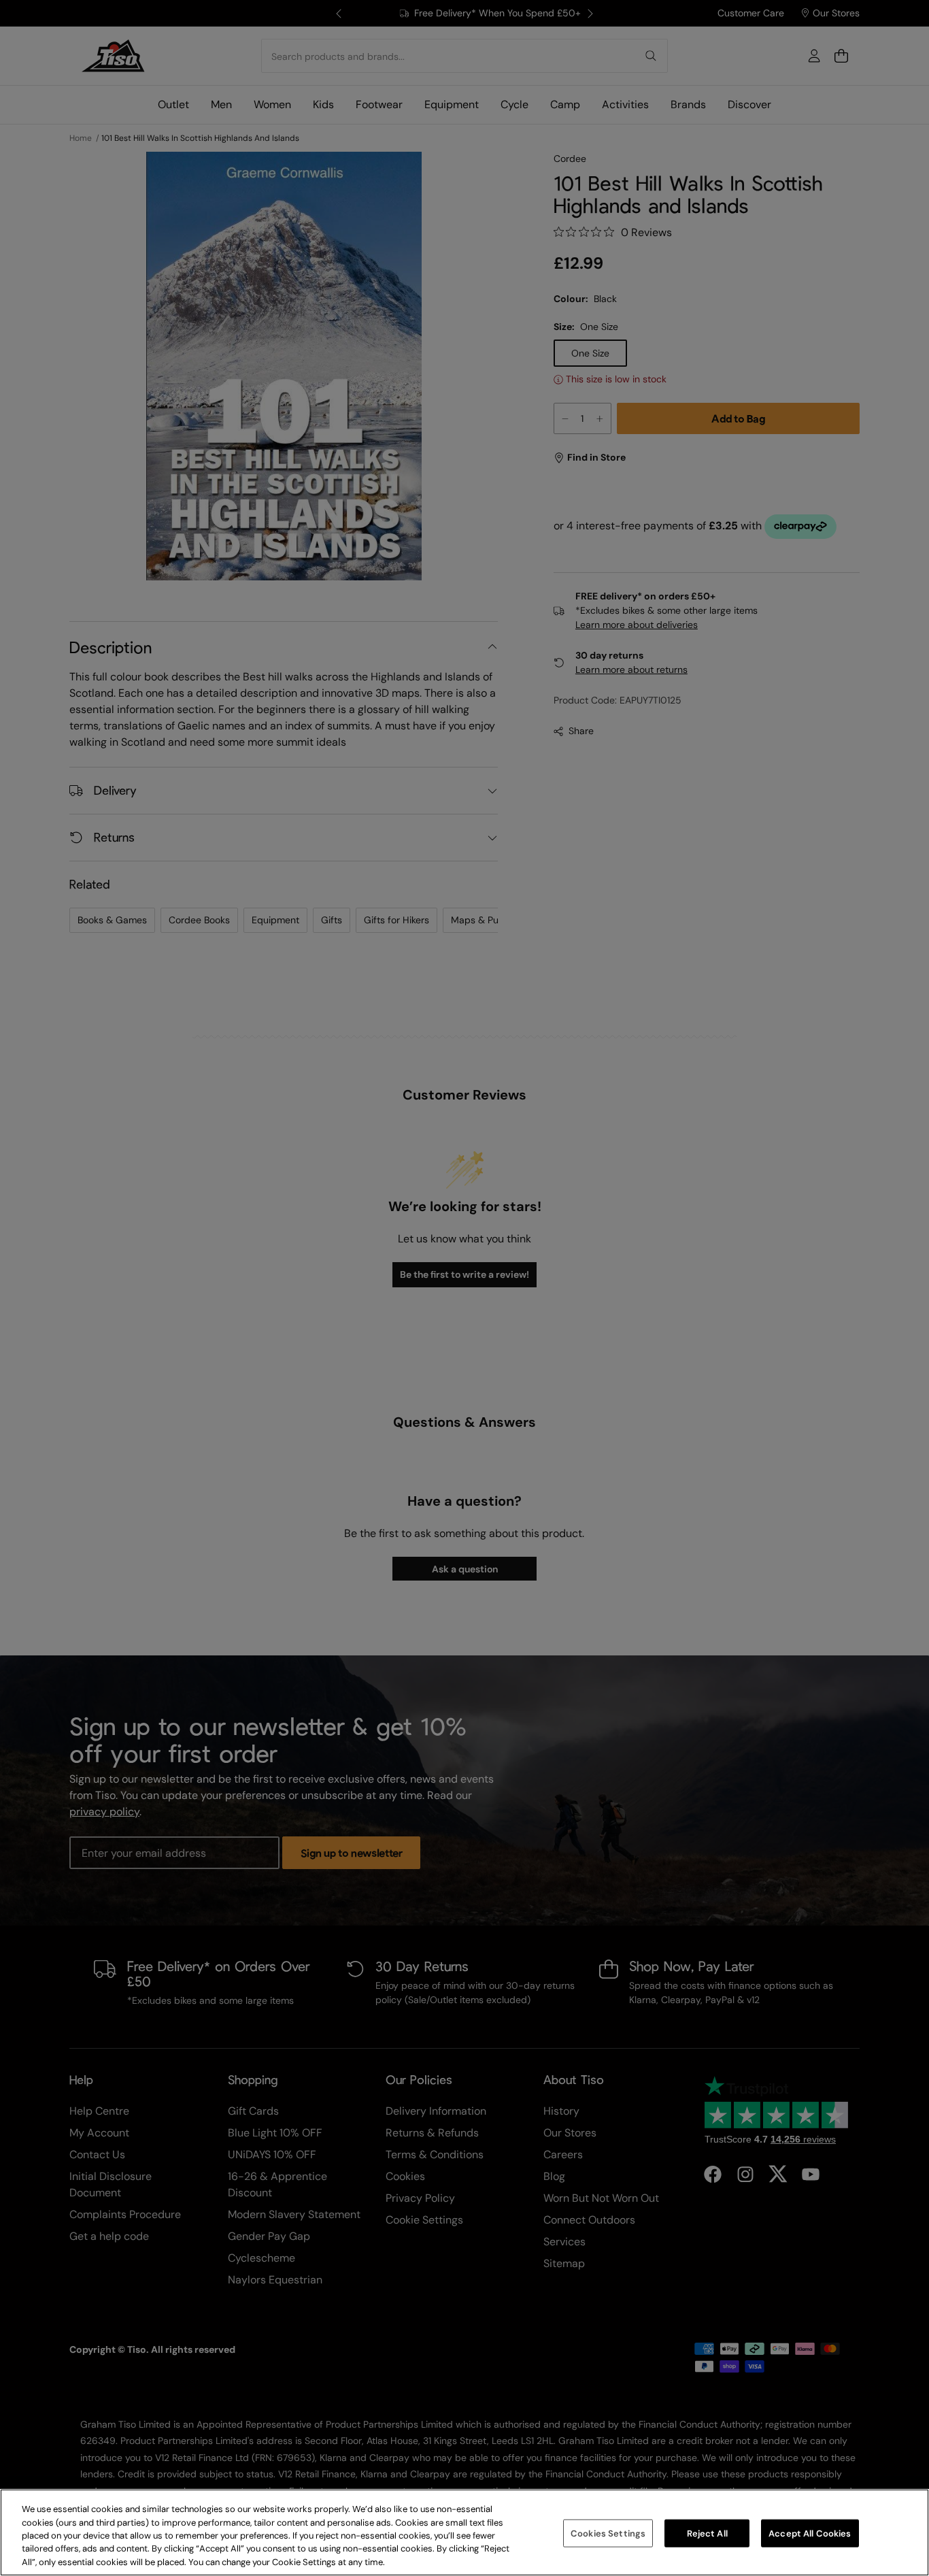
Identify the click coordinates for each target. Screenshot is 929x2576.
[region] (464, 2532)
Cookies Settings (608, 2533)
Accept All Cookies (810, 2533)
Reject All (707, 2533)
